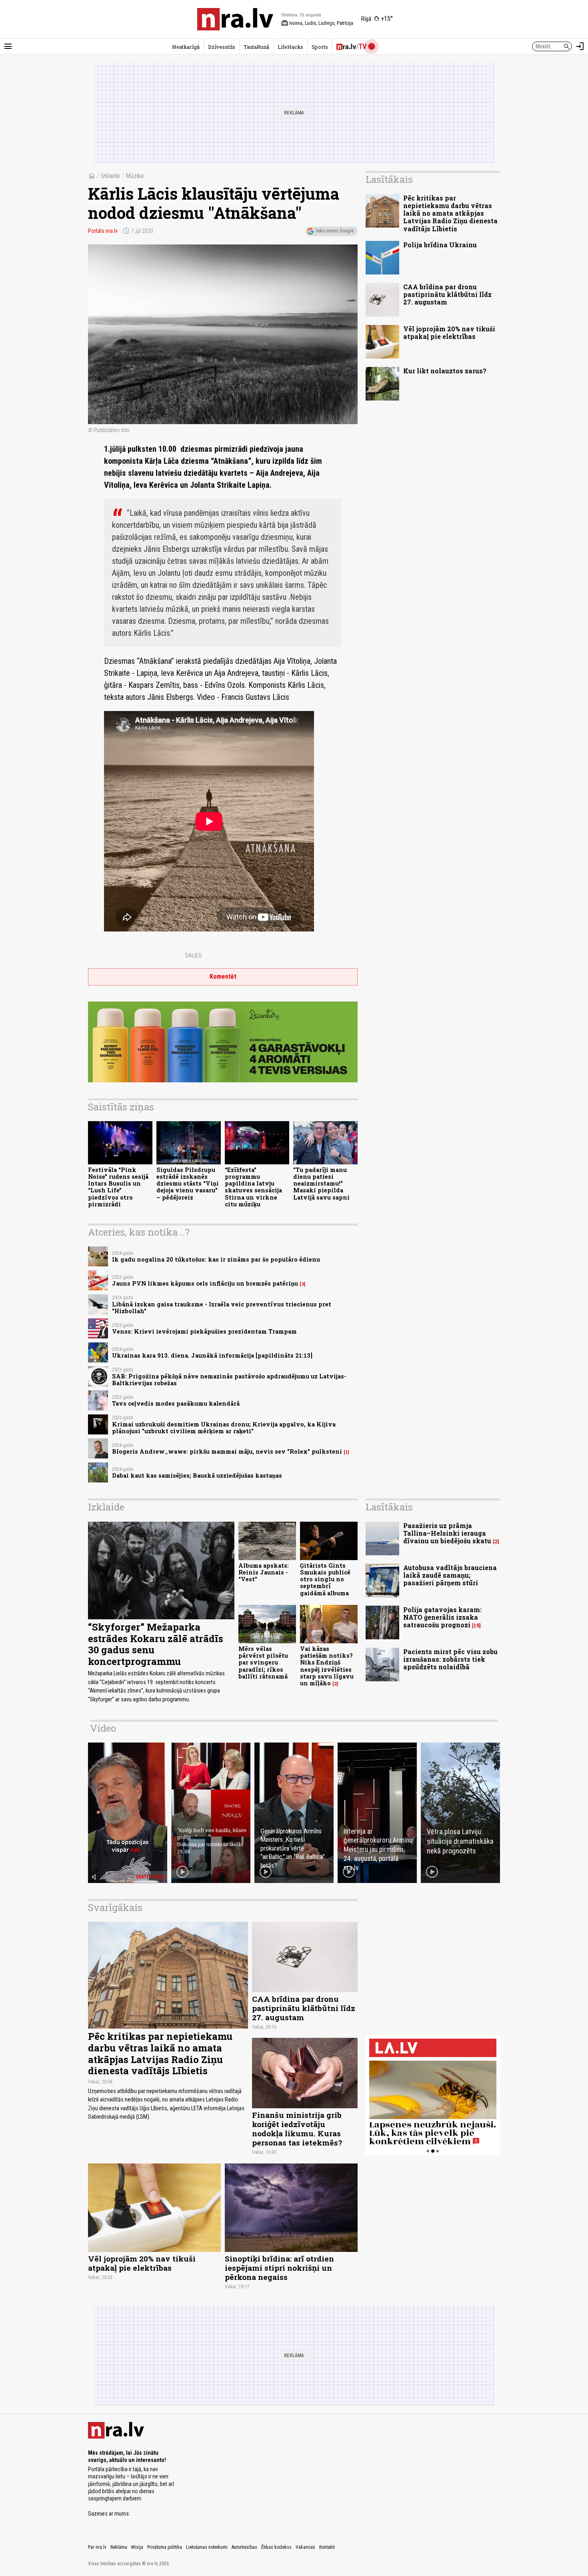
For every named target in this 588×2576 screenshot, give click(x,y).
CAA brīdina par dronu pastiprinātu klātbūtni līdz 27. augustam (447, 294)
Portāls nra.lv (103, 231)
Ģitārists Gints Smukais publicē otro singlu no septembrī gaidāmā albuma (325, 1579)
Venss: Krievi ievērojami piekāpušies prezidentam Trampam (204, 1331)
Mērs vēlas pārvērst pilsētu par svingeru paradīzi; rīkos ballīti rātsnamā (263, 1663)
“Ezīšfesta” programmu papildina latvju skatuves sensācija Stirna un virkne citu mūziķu (253, 1187)
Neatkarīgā (186, 47)
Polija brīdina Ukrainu (440, 245)
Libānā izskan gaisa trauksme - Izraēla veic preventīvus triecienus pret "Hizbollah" (222, 1308)
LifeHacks (290, 47)
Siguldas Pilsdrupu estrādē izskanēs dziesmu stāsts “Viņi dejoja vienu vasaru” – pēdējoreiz (188, 1184)
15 (476, 1626)
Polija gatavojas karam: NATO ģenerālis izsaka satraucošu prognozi (442, 1617)
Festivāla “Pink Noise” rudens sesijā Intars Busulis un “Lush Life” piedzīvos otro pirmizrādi (118, 1187)
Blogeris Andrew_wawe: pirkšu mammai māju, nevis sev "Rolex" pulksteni (227, 1451)
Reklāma (119, 2547)
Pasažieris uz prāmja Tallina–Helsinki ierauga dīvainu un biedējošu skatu (447, 1533)
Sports (320, 47)
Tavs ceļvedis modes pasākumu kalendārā (176, 1403)
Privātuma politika (165, 2547)
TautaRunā (256, 47)
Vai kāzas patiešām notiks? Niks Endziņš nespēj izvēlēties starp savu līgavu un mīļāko (327, 1666)
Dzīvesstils (222, 47)
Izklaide (110, 176)
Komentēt (223, 977)
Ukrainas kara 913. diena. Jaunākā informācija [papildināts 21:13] (212, 1355)
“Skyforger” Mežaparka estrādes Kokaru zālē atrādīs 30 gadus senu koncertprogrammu (156, 1644)
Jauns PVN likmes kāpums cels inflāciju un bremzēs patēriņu (205, 1283)
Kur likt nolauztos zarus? (445, 371)
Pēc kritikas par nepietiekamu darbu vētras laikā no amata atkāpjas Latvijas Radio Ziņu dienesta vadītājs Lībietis (450, 213)
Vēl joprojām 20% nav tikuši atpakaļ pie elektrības (449, 333)
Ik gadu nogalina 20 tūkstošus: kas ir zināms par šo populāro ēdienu (216, 1259)
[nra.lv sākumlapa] (235, 19)
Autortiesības (244, 2547)
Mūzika (135, 176)
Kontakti (327, 2547)
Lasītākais (389, 179)
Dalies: (194, 955)
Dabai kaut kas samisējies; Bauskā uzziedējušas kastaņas (197, 1475)
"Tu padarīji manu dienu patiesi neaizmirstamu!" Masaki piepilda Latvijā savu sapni (321, 1184)
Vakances (305, 2547)
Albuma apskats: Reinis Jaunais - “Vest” (264, 1572)
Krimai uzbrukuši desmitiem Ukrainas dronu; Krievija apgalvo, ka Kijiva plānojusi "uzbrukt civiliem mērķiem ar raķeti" (224, 1428)
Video (103, 1728)
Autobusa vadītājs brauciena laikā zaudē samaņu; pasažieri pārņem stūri (450, 1575)
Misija (137, 2547)
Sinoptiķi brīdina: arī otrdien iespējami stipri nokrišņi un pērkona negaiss (279, 2268)
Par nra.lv (97, 2547)
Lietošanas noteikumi (207, 2547)
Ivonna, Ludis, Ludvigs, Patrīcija (317, 23)
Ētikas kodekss (276, 2547)
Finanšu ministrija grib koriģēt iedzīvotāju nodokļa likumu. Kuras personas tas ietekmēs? (297, 2129)
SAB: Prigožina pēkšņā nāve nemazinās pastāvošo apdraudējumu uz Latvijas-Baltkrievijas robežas (229, 1380)
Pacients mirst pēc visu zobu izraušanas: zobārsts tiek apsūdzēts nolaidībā (450, 1659)
